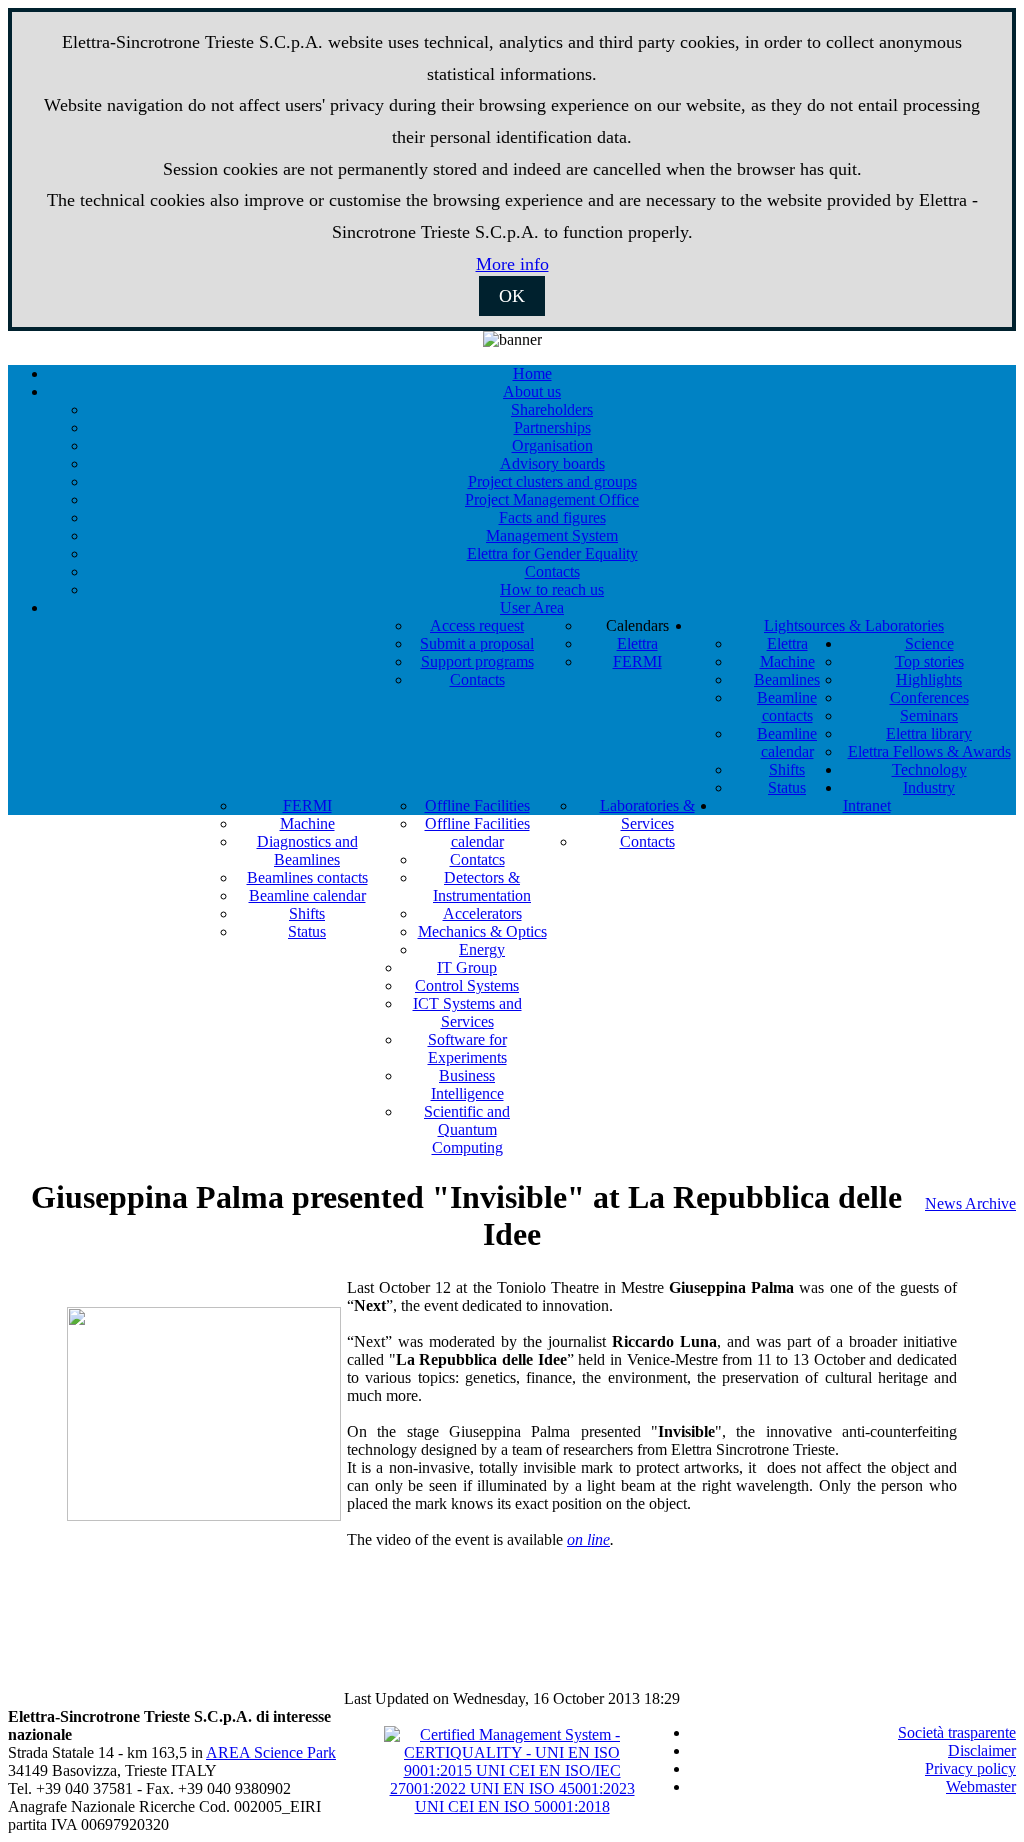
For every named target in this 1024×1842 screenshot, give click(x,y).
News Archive (970, 1203)
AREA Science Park (271, 1752)
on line (588, 1539)
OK (512, 296)
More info (512, 264)
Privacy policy (970, 1768)
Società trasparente (957, 1732)
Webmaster (981, 1786)
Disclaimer (982, 1750)
